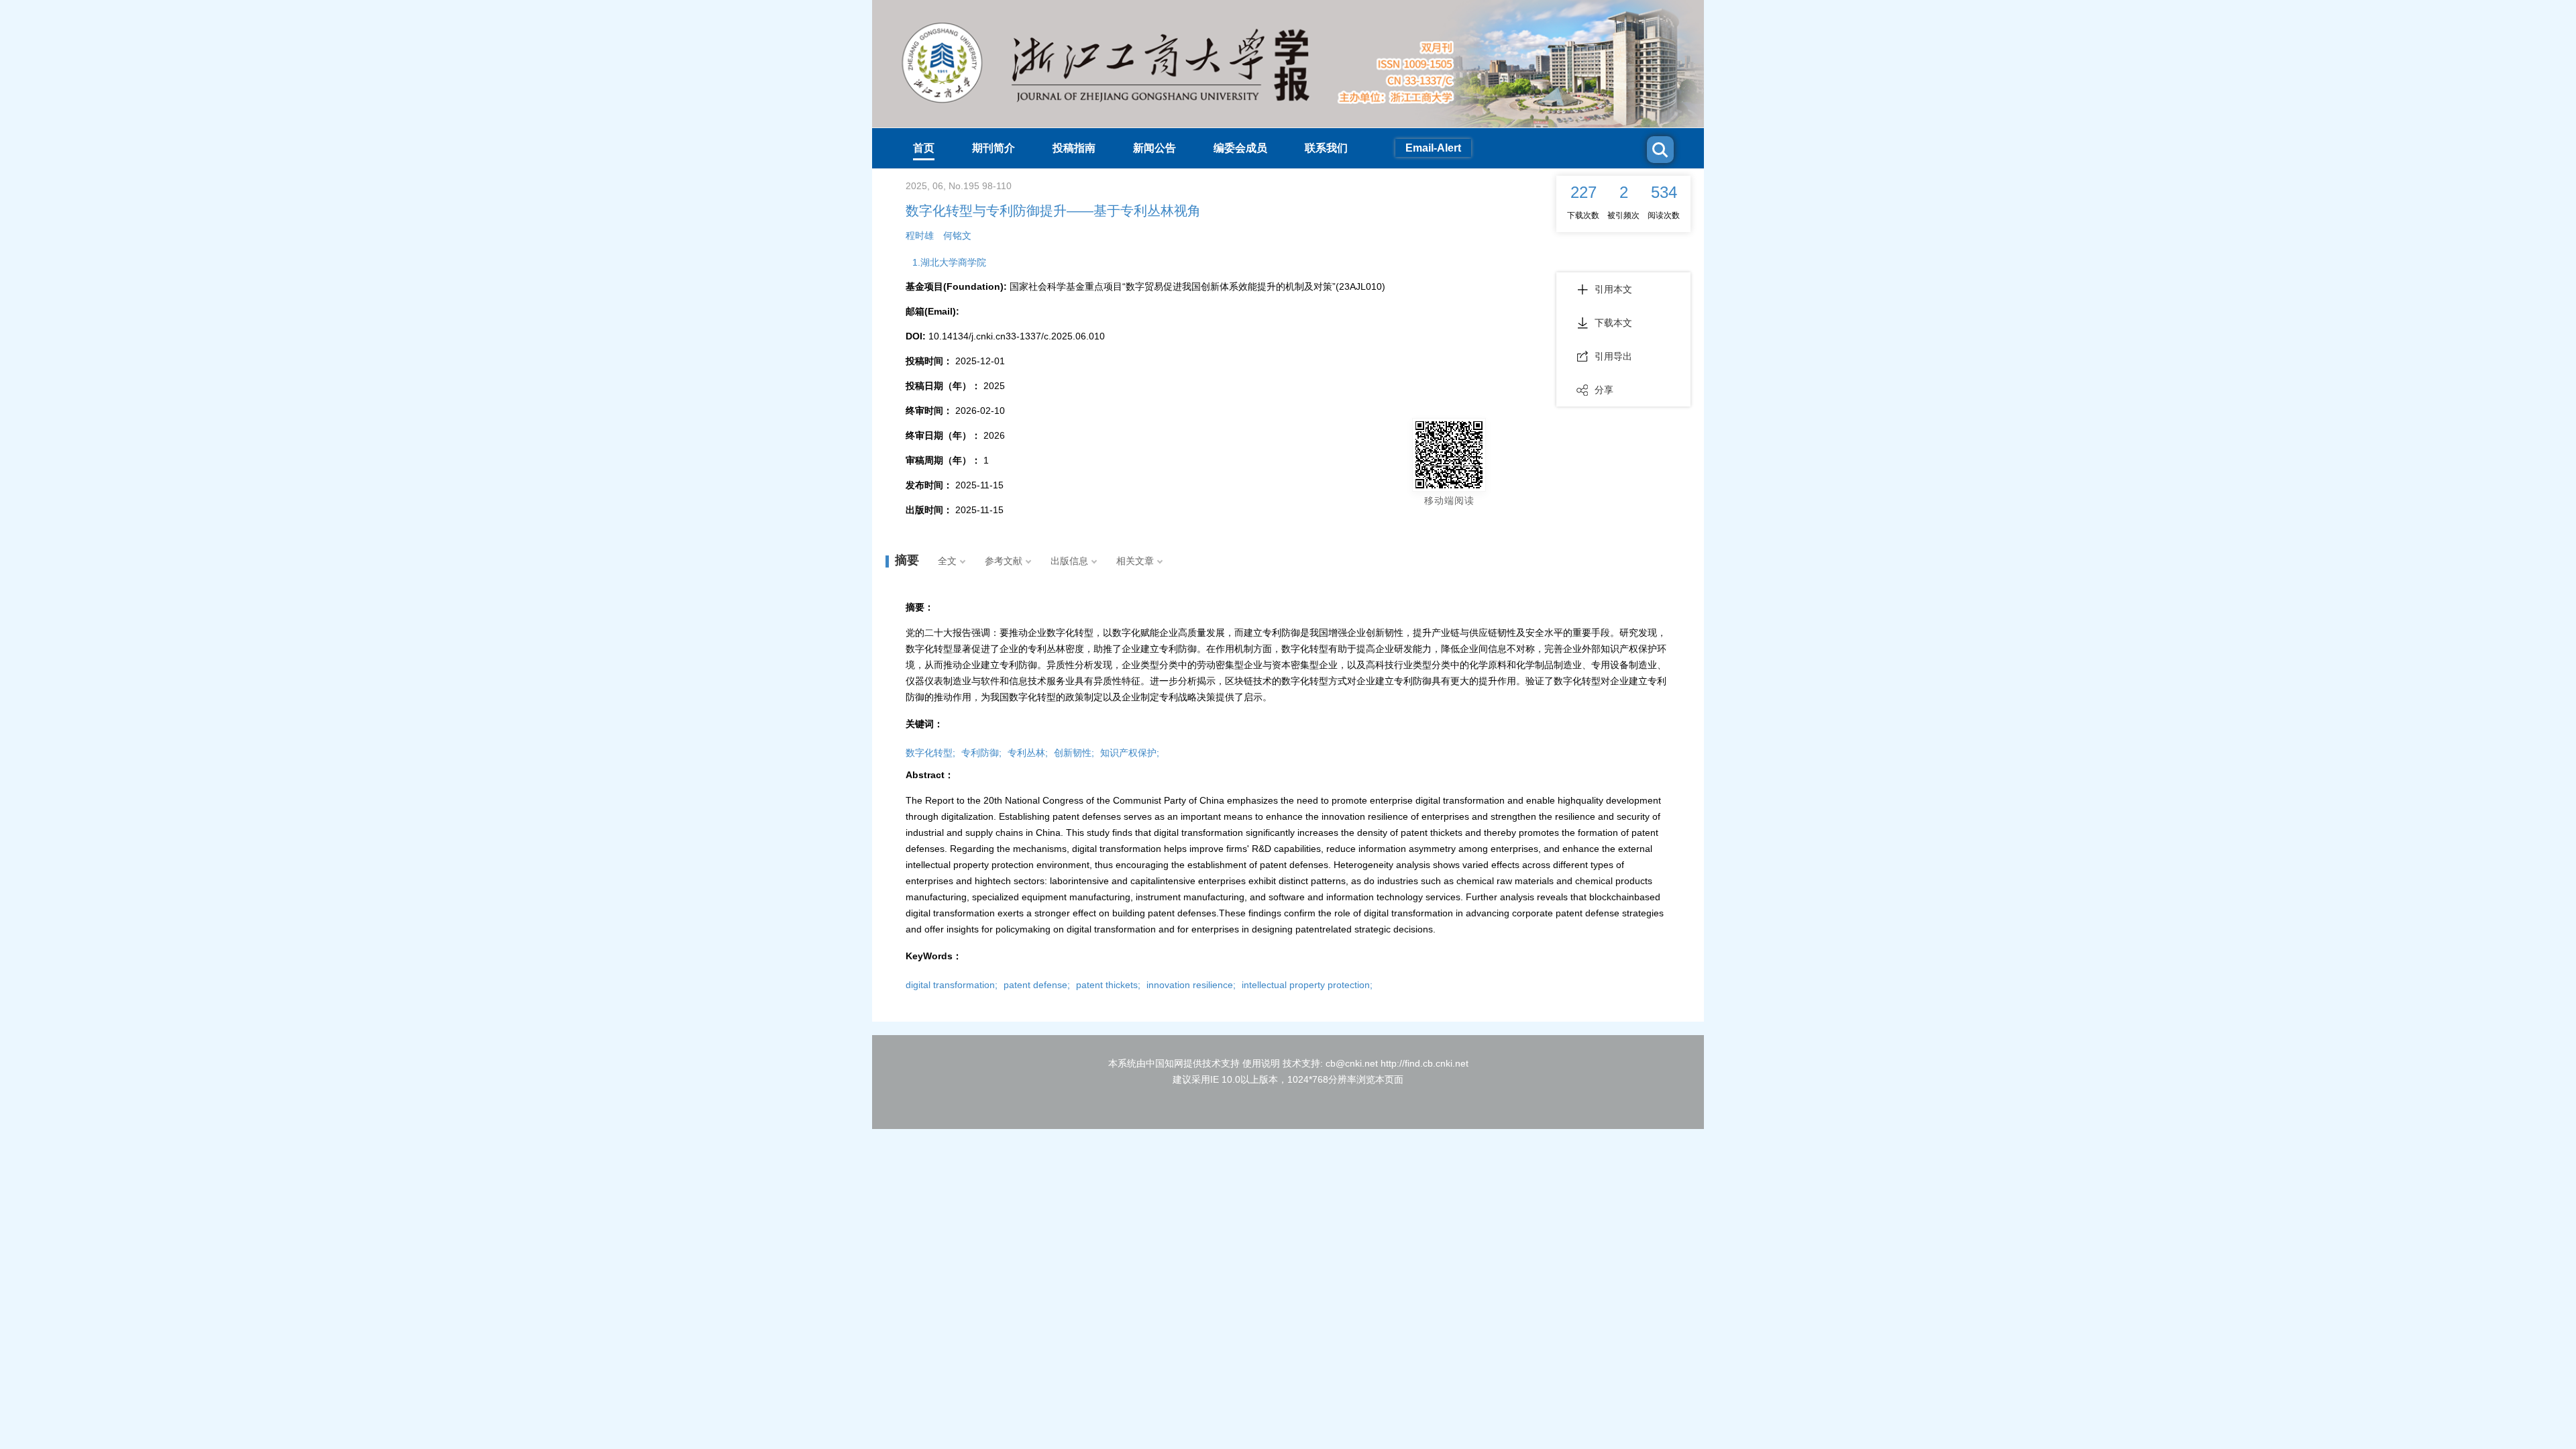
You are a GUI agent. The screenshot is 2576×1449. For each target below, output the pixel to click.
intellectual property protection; (1307, 985)
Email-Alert (1433, 148)
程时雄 (920, 235)
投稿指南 (1074, 148)
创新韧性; (1074, 753)
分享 (1604, 390)
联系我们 (1326, 148)
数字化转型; (930, 753)
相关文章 (1135, 561)
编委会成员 (1240, 148)
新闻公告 (1155, 148)
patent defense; (1037, 985)
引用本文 (1613, 289)
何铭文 (957, 235)
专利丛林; (1028, 753)
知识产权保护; (1130, 753)
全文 (947, 561)
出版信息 (1069, 561)
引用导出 (1613, 356)
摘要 (907, 560)
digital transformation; (952, 985)
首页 (924, 148)
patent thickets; (1108, 985)
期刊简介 (994, 148)
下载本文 (1613, 323)
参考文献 (1004, 561)
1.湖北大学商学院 (949, 262)
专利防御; (981, 753)
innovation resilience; (1191, 985)
